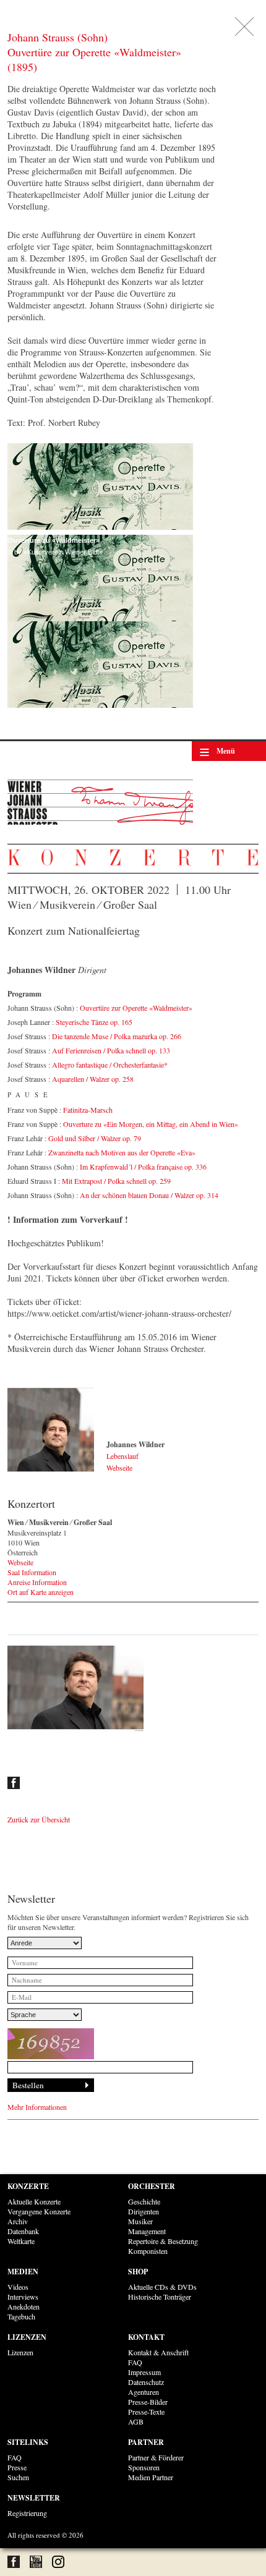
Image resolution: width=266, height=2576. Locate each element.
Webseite (119, 1468)
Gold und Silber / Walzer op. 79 (95, 1138)
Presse (17, 2467)
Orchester (152, 2186)
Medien (23, 2272)
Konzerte (28, 2186)
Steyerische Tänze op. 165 (94, 1022)
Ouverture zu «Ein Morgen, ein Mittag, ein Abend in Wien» (151, 1124)
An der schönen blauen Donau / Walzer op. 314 (149, 1195)
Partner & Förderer (156, 2457)
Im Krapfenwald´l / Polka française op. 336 (143, 1167)
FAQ (135, 2362)
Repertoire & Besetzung (163, 2241)
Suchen (18, 2477)
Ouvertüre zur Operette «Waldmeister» (136, 1008)
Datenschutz (146, 2382)
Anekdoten (24, 2306)
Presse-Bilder (148, 2402)
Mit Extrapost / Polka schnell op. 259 (116, 1181)
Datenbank (23, 2231)
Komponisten (148, 2251)
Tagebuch (21, 2316)
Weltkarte (21, 2241)
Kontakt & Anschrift (158, 2352)
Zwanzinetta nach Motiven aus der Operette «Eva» (122, 1152)
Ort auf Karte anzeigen (41, 1592)
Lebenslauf (122, 1456)
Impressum (144, 2372)
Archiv (18, 2221)
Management (147, 2231)
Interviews (23, 2297)
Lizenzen (27, 2337)
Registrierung (27, 2513)
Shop (138, 2272)
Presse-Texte (146, 2412)
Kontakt (146, 2337)
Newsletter (34, 2498)
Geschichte (144, 2201)
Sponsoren (144, 2467)
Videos (18, 2287)
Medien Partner (151, 2477)
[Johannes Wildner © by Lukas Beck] (51, 1430)
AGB (136, 2421)
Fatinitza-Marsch (88, 1110)
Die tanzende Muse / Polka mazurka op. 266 (117, 1036)
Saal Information (32, 1572)
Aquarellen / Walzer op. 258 (93, 1079)
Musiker (140, 2221)
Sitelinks (28, 2442)
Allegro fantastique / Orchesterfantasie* (110, 1065)
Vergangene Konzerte (39, 2211)
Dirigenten (144, 2211)
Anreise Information (37, 1582)
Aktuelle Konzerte (34, 2201)
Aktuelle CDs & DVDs (162, 2287)
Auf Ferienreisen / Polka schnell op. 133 (111, 1050)
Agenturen (144, 2392)
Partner (146, 2442)
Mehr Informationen (37, 2107)
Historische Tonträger (160, 2297)
